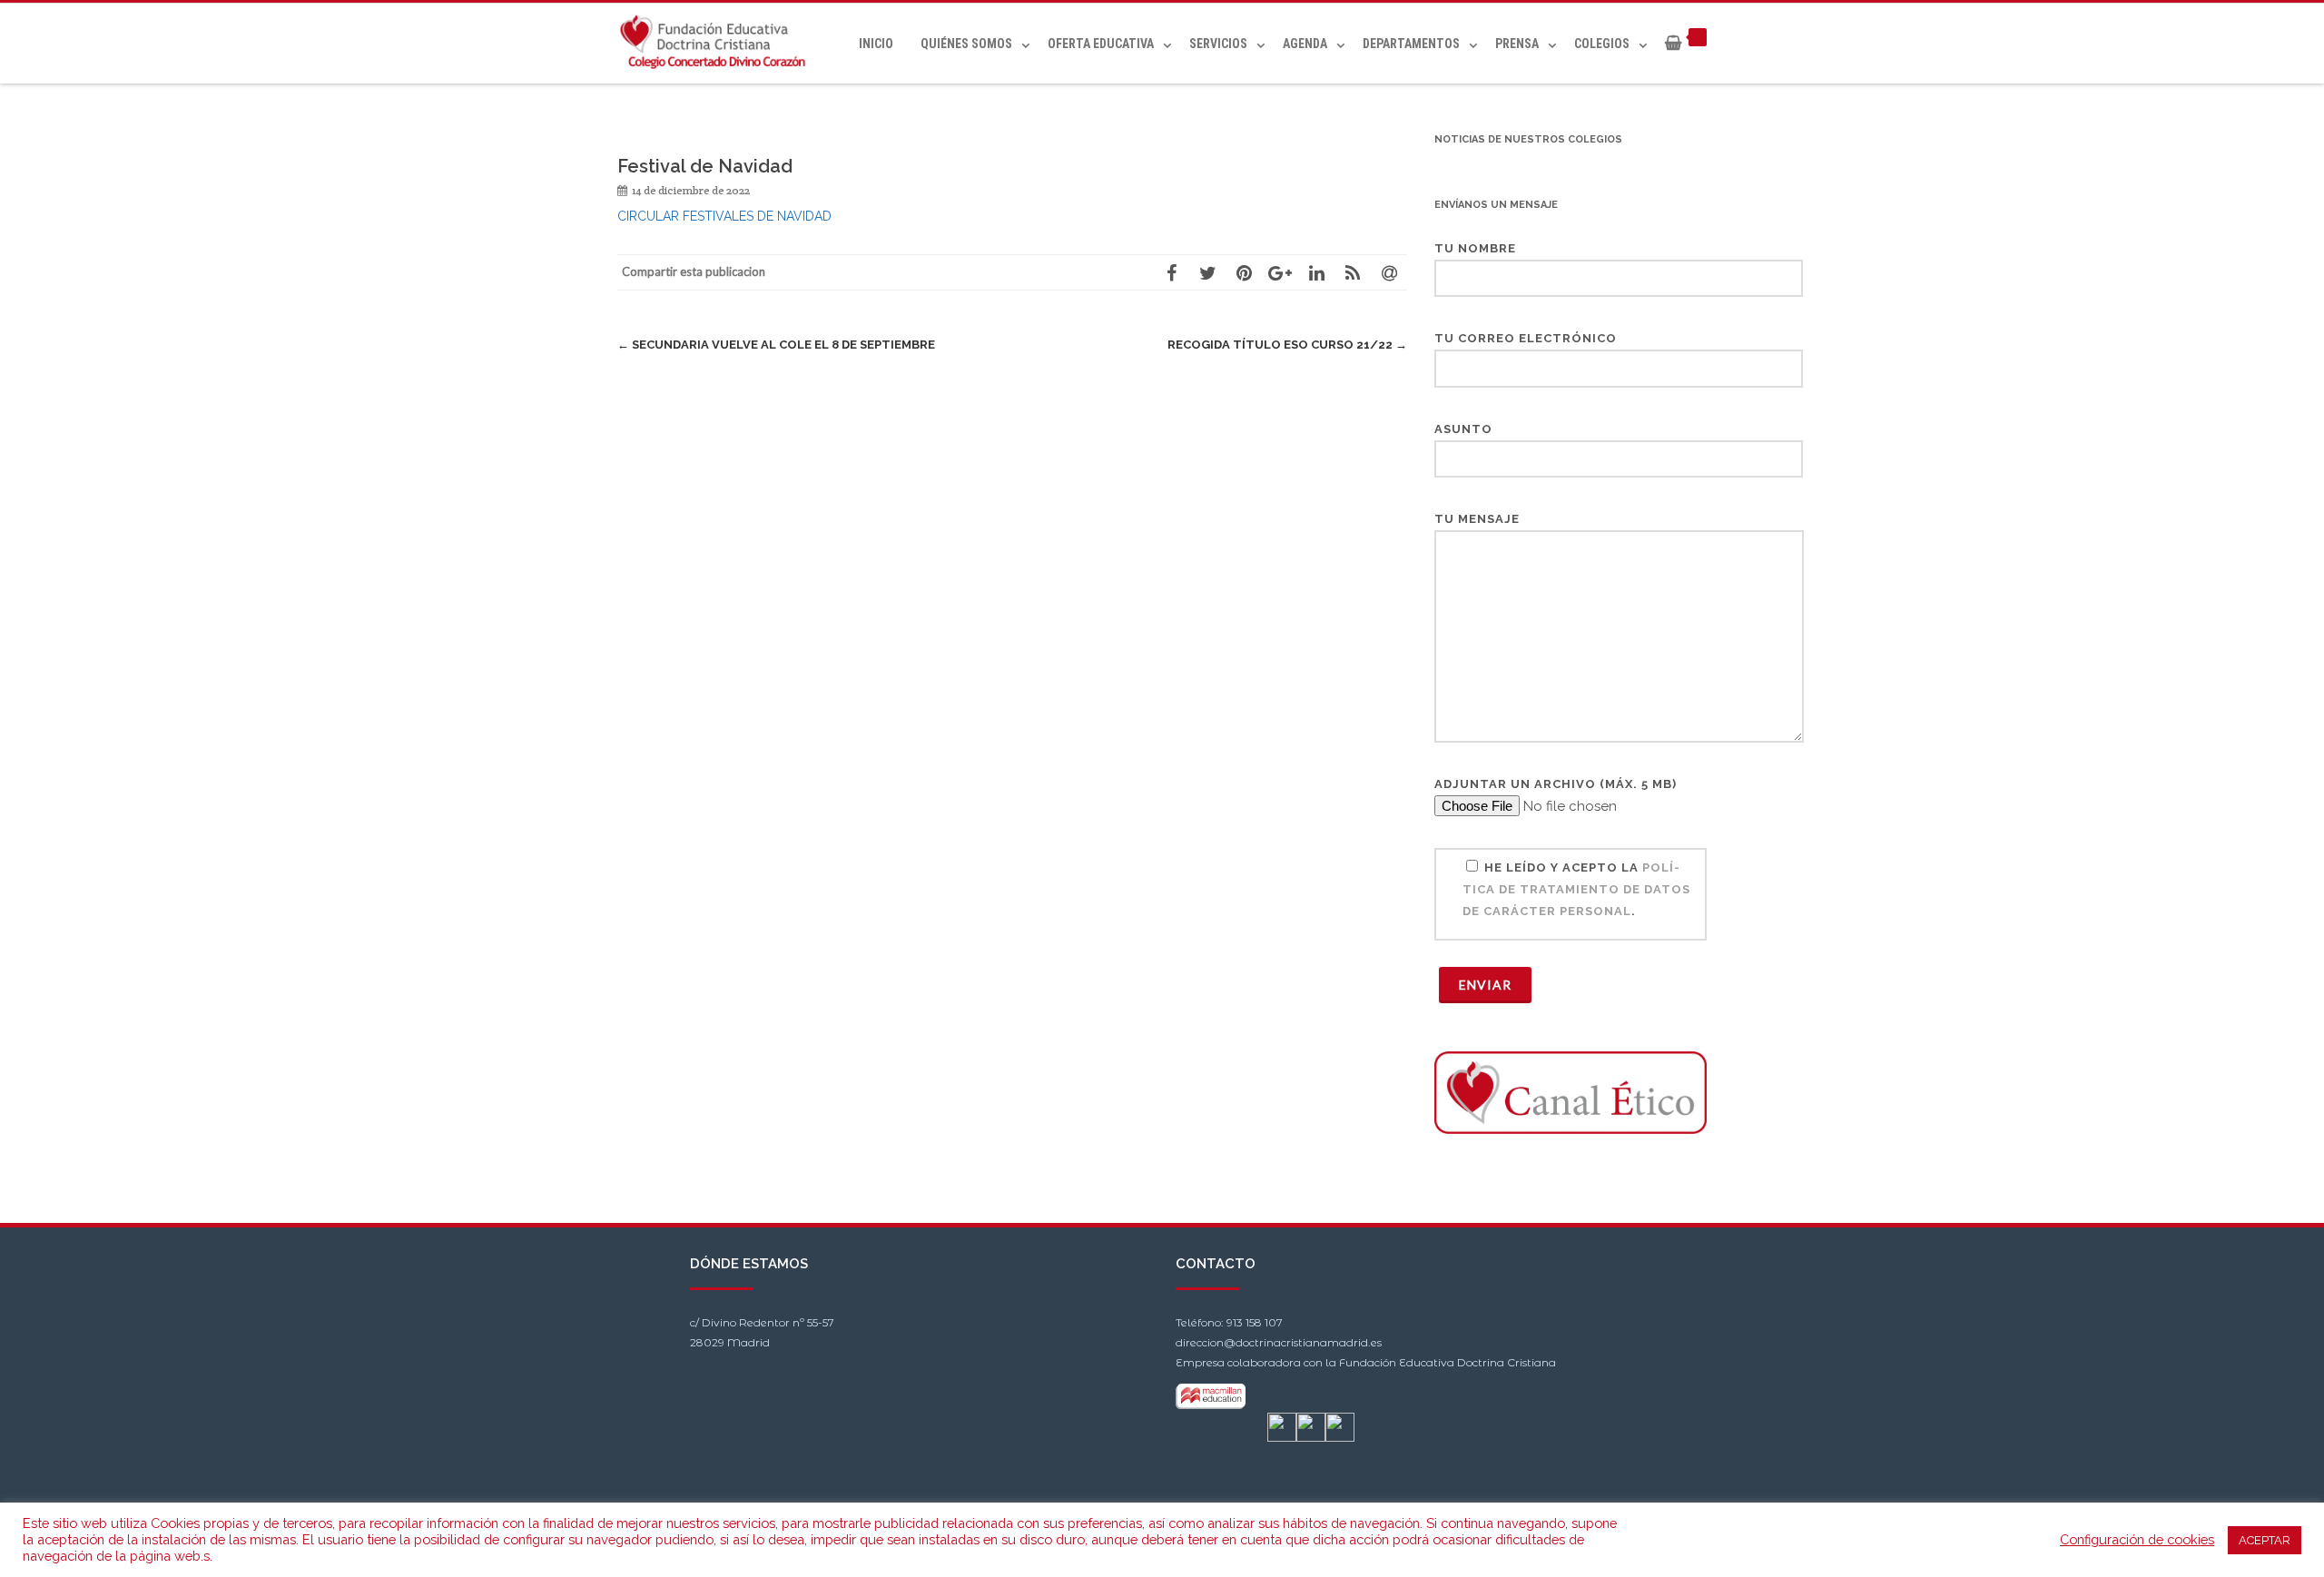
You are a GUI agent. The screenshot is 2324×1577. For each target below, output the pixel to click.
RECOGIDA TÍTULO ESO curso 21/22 (1287, 345)
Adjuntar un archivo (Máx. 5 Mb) (1556, 784)
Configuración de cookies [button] (2137, 1539)
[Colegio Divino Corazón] (718, 43)
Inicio (876, 44)
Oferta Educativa (1101, 44)
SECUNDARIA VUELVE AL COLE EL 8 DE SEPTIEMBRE (776, 345)
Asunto (1463, 429)
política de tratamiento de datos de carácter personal (1576, 889)
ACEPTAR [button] (2265, 1540)
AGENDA (1305, 44)
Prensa (1517, 44)
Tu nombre (1475, 248)
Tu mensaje (1477, 519)
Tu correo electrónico (1526, 338)
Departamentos (1411, 44)
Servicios (1218, 44)
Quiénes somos (966, 44)
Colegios (1602, 44)
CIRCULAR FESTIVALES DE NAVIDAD (724, 216)
